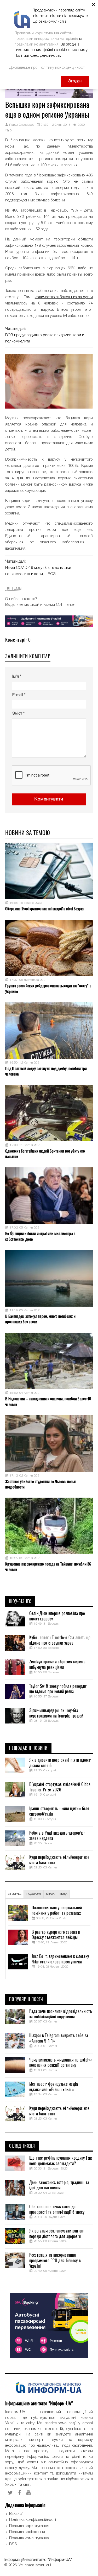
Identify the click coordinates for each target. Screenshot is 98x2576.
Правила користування (29, 2526)
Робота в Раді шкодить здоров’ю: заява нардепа (57, 1836)
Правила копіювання (27, 2532)
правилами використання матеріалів (46, 39)
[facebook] (20, 2493)
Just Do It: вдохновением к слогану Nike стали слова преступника (60, 1959)
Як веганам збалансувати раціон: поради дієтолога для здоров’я (57, 2234)
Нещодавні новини (28, 1748)
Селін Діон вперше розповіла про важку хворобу (57, 1616)
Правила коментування (29, 2538)
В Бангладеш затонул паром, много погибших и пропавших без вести (40, 1319)
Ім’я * (17, 677)
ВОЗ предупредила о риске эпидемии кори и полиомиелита (45, 338)
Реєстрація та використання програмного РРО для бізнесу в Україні (55, 2261)
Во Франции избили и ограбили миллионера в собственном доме (40, 1236)
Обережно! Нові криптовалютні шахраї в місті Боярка (45, 909)
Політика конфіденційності (33, 2520)
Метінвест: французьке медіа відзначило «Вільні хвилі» (54, 2087)
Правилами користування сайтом (44, 33)
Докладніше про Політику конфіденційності (47, 68)
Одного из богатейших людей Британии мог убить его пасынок (45, 1154)
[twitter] (10, 2493)
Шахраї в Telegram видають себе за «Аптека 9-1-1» (59, 2038)
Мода (63, 1894)
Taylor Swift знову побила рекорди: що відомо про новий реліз (58, 1689)
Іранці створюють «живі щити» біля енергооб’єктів (59, 1811)
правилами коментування (36, 44)
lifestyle (15, 1894)
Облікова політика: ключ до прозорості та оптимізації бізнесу (57, 2209)
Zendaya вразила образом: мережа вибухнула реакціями (57, 1665)
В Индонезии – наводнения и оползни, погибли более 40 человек (48, 1401)
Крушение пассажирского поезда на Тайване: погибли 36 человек (48, 1567)
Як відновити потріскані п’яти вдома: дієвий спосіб (60, 1763)
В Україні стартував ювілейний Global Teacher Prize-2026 (60, 1787)
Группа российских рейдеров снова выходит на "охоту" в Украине (48, 988)
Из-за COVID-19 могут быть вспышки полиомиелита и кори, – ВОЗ (38, 571)
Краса (50, 1894)
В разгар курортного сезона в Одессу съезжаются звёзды (56, 1935)
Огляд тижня (22, 2146)
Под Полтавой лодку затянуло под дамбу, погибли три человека (46, 1071)
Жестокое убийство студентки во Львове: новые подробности (41, 1484)
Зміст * (18, 714)
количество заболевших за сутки (64, 297)
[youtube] (29, 2493)
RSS (13, 2544)
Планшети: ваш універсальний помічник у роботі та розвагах (57, 1910)
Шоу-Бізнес (20, 1601)
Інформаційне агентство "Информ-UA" (38, 2560)
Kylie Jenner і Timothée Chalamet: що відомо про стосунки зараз (60, 1640)
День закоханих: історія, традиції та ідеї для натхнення (59, 2185)
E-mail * (19, 695)
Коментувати (49, 799)
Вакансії (16, 2514)
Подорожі (34, 1894)
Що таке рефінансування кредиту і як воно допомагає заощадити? (61, 2161)
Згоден (75, 81)
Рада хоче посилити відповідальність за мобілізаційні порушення (61, 2014)
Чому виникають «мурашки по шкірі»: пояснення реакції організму (60, 2063)
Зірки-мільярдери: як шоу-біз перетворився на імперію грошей (56, 1713)
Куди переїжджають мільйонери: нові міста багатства (60, 1860)
